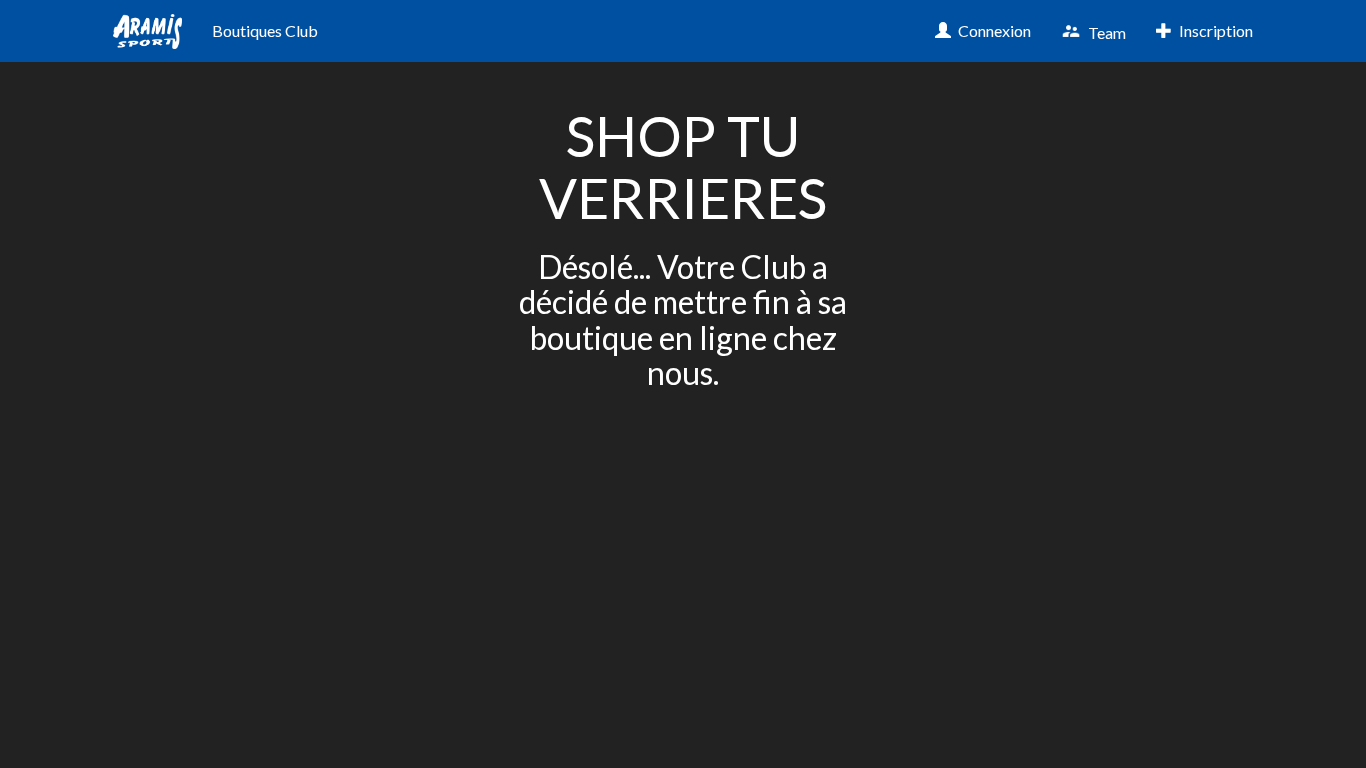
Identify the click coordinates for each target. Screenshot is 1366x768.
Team (1105, 31)
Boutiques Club (265, 30)
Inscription (1214, 30)
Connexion (993, 30)
